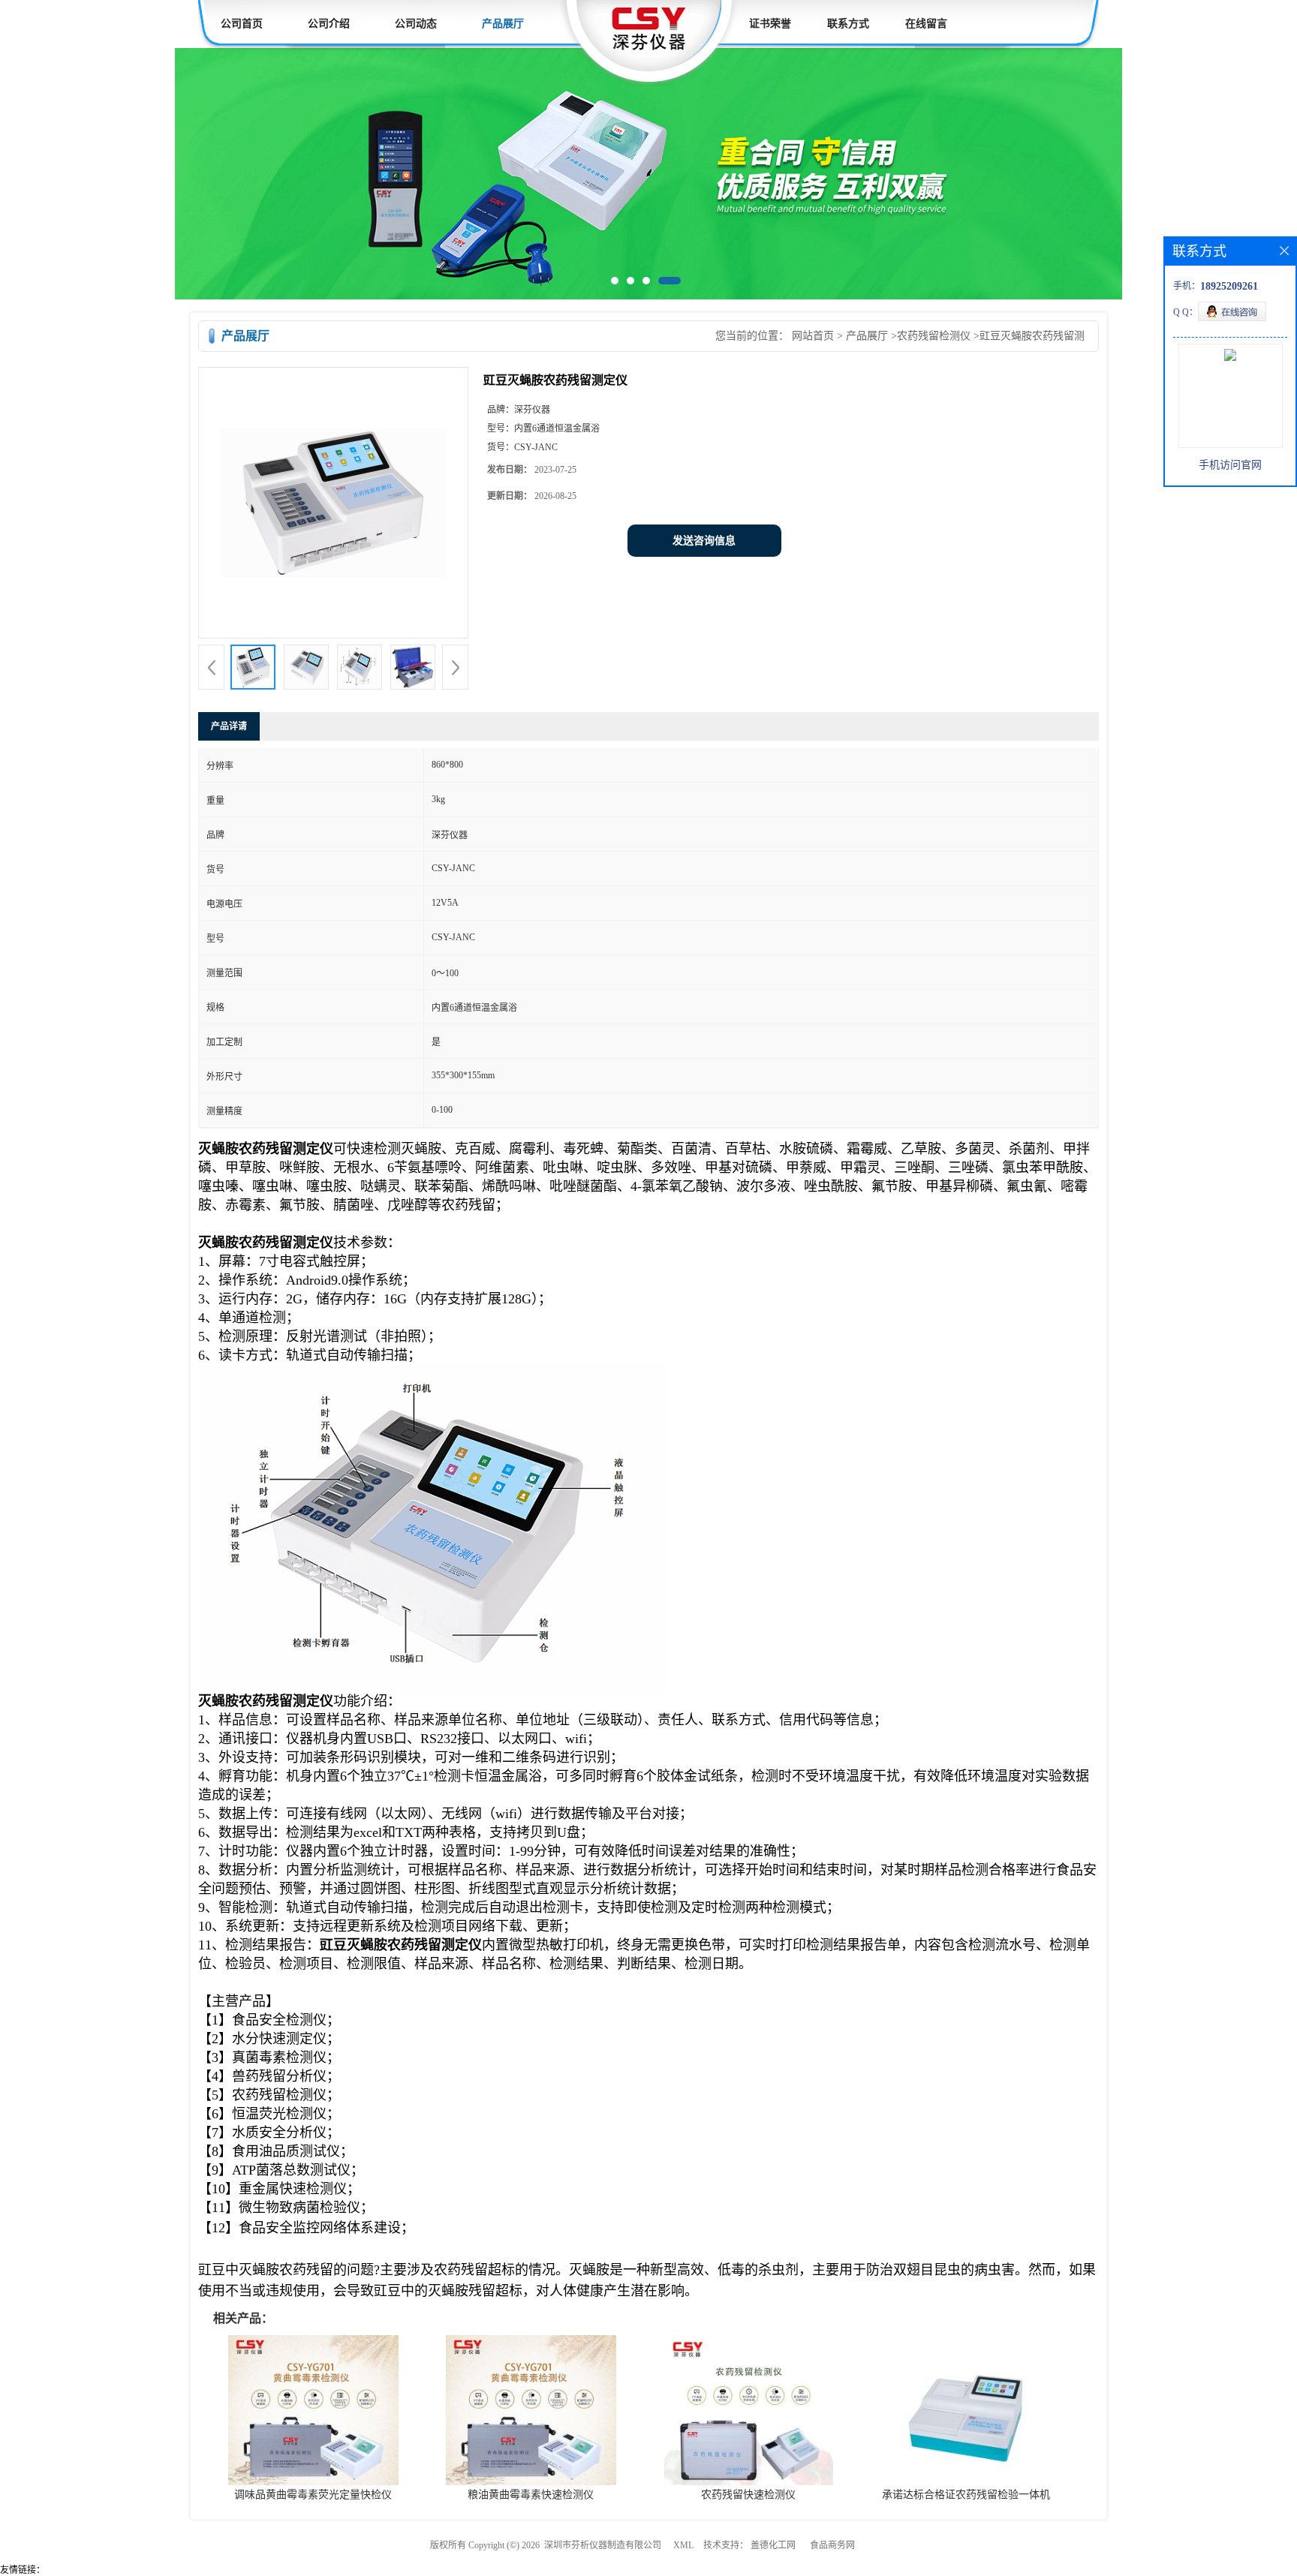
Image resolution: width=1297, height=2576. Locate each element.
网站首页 (813, 339)
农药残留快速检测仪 (748, 2498)
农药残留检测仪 (934, 339)
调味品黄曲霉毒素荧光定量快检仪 (313, 2498)
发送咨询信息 (704, 544)
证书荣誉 (770, 24)
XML (683, 2548)
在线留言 (926, 24)
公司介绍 (329, 24)
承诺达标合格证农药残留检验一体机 (966, 2498)
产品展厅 (503, 24)
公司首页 (242, 24)
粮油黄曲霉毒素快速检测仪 (531, 2498)
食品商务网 (832, 2548)
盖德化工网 (773, 2548)
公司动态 (416, 24)
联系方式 (848, 24)
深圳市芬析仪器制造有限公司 (603, 2548)
